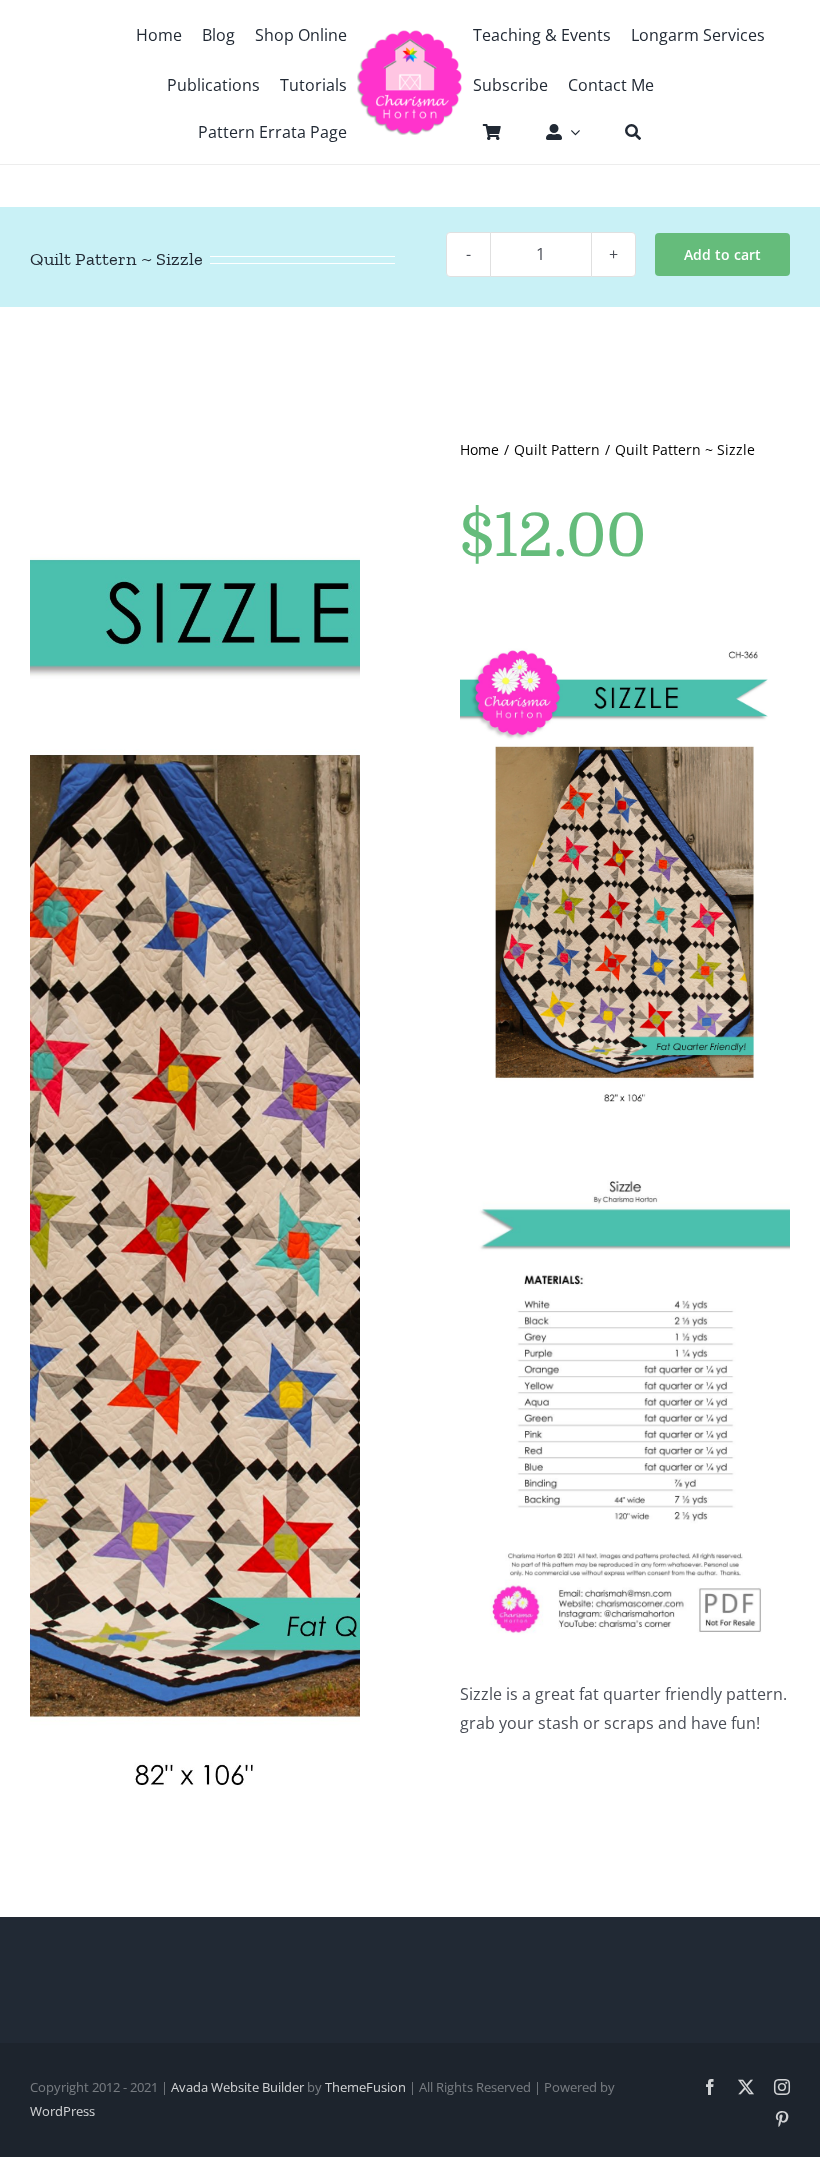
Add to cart (722, 254)
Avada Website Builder (237, 2087)
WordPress (62, 2111)
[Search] (623, 132)
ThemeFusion (365, 2087)
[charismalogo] (410, 37)
